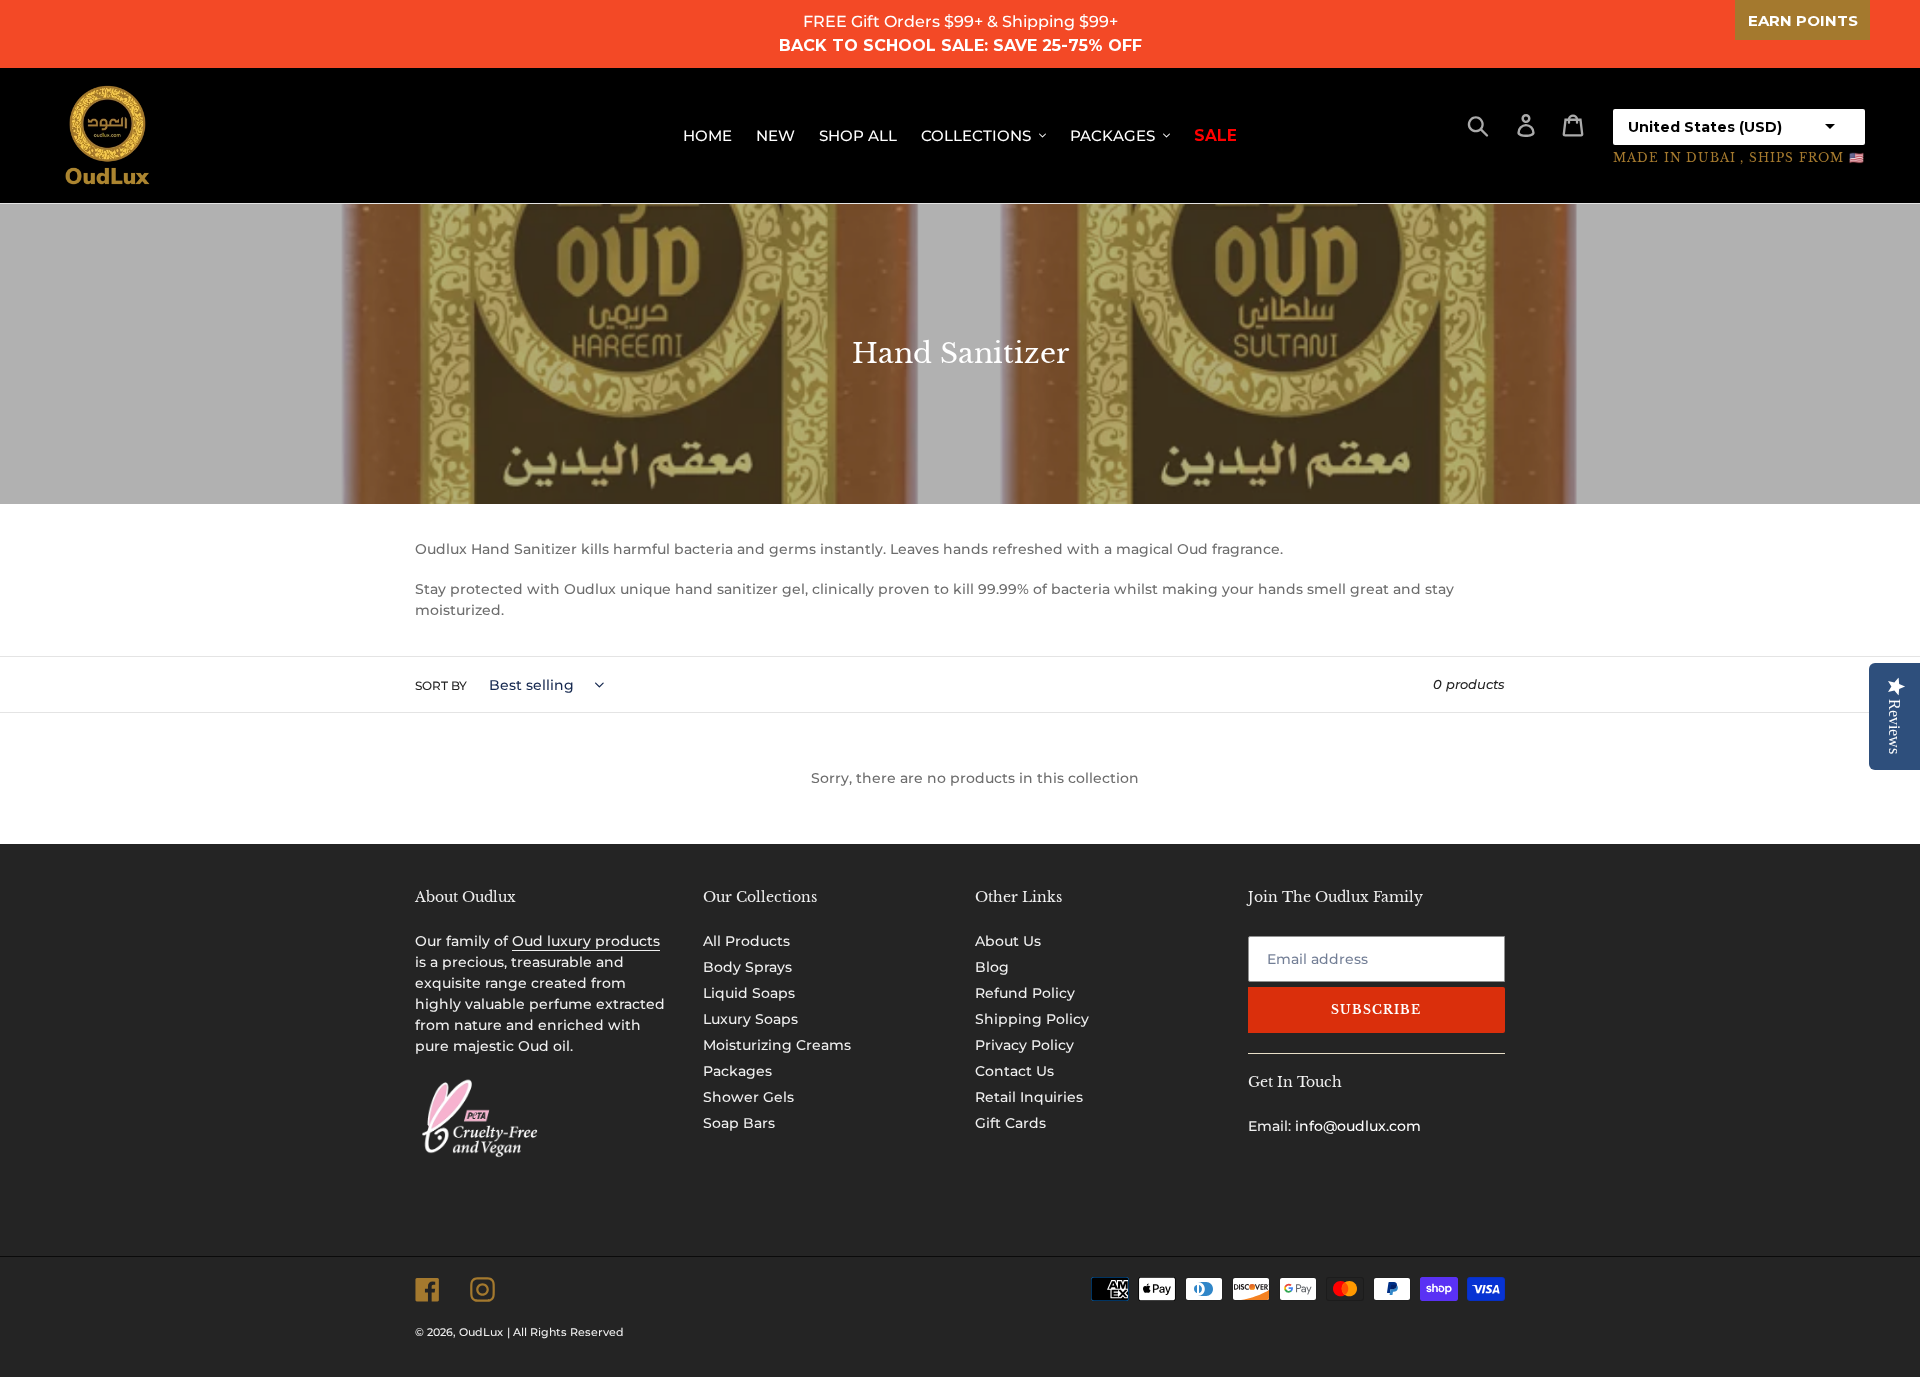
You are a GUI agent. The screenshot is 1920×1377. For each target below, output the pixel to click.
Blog (992, 967)
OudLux (481, 1332)
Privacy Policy (1024, 1045)
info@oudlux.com (1358, 1126)
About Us (1008, 941)
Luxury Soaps (750, 1019)
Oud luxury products (586, 941)
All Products (746, 941)
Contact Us (1014, 1071)
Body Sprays (747, 967)
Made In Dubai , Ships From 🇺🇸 (1739, 157)
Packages (737, 1071)
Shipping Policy (1032, 1019)
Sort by (441, 685)
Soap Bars (739, 1123)
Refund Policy (1025, 993)
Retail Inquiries (1029, 1097)
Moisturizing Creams (777, 1045)
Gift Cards (1010, 1123)
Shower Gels (748, 1097)
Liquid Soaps (749, 993)
